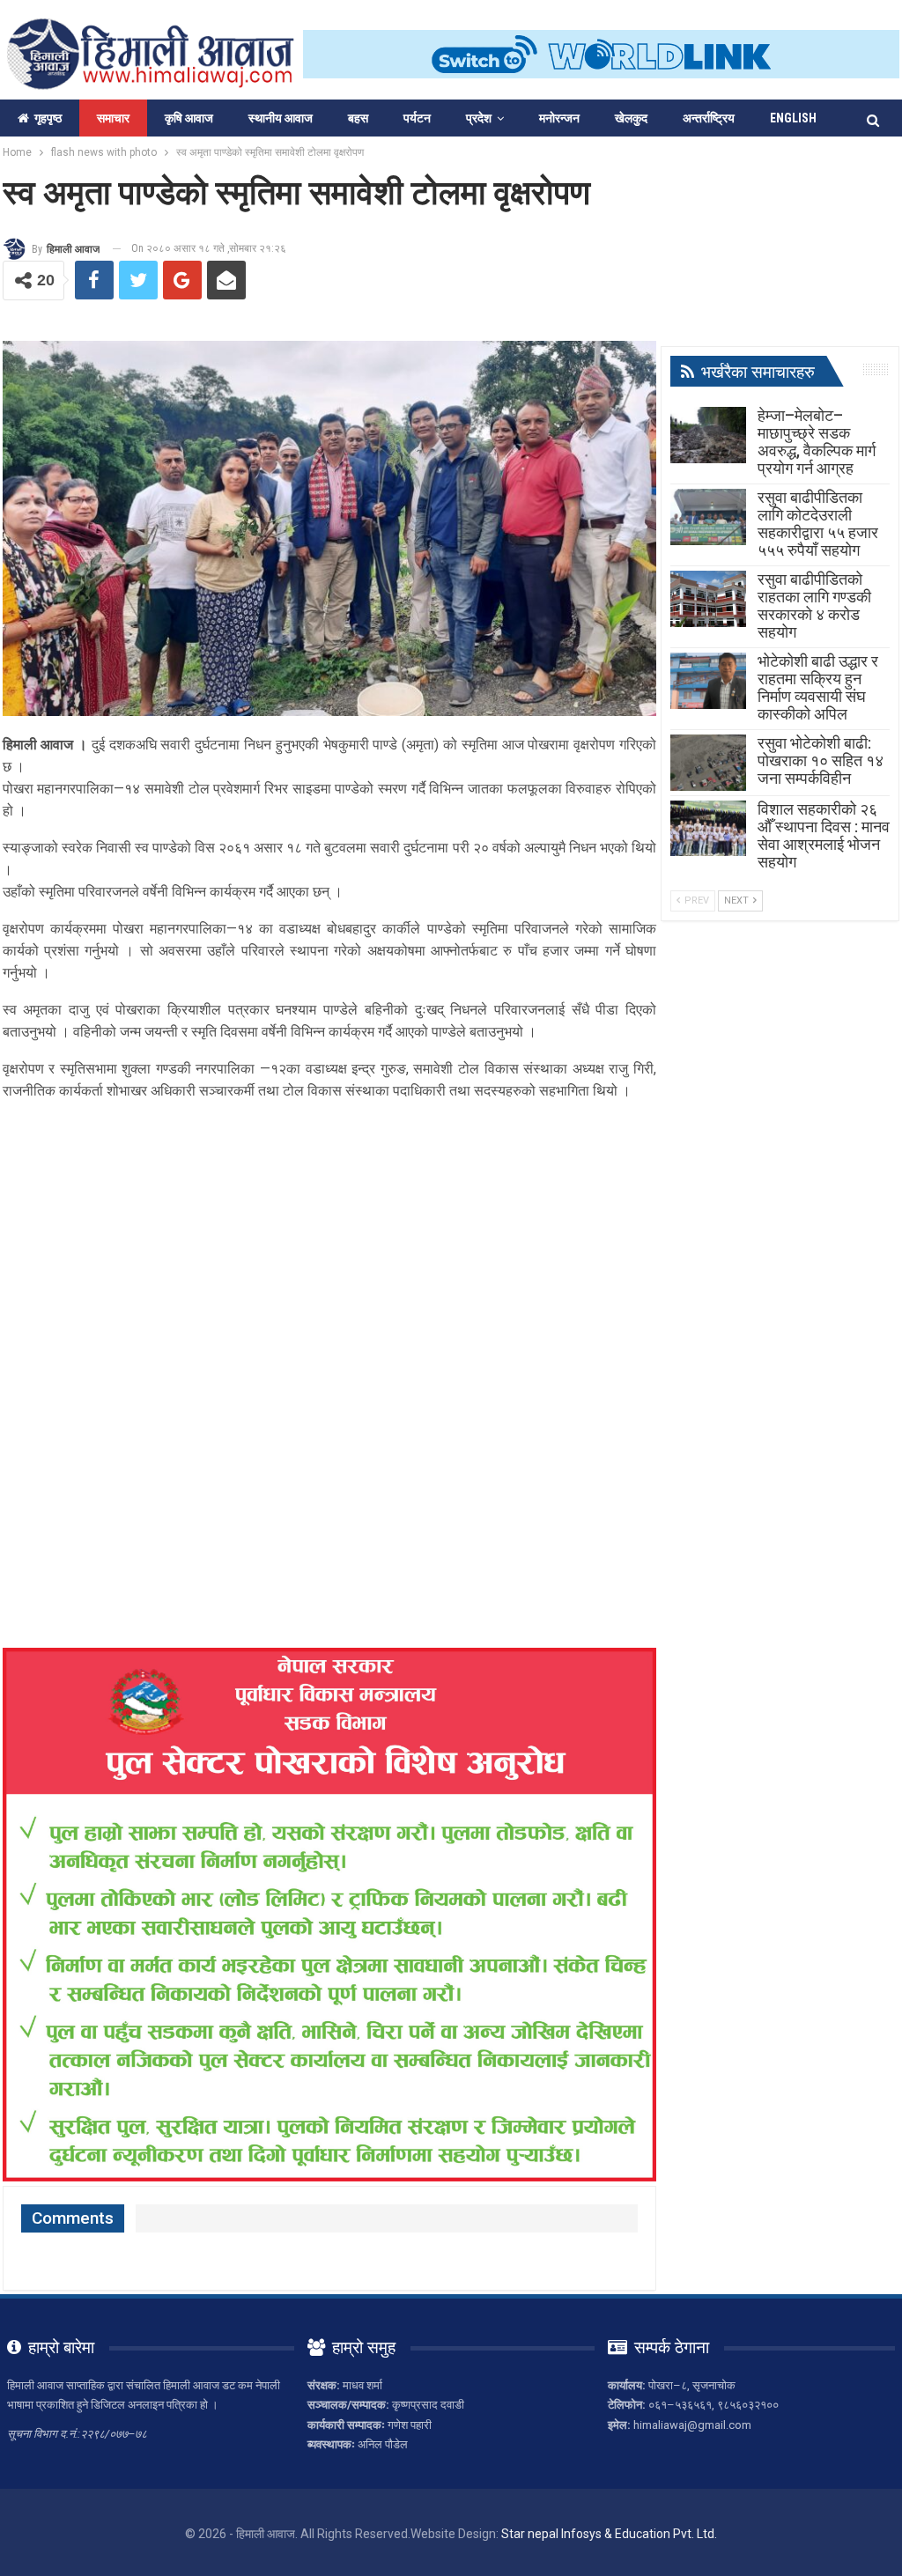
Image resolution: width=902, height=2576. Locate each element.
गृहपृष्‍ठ (48, 118)
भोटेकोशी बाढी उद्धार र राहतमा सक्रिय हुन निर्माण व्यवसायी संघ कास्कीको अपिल (818, 687)
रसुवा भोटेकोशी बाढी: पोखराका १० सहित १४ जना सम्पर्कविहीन (821, 760)
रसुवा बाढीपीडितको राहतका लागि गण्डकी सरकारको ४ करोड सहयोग (814, 605)
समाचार (113, 118)
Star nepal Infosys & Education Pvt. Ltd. (609, 2534)
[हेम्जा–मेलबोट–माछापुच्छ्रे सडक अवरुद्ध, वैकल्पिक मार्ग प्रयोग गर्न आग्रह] (708, 435)
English (793, 118)
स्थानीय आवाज (281, 118)
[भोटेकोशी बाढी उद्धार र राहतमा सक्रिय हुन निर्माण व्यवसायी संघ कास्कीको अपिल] (708, 681)
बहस (358, 118)
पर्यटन (417, 118)
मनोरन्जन (559, 118)
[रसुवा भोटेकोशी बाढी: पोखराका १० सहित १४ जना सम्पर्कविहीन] (708, 763)
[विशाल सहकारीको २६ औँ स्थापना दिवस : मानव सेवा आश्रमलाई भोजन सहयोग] (708, 829)
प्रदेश (479, 118)
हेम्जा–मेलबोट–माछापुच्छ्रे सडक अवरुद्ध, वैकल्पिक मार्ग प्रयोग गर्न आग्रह (817, 442)
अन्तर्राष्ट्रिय (709, 118)
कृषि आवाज (189, 118)
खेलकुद (631, 118)
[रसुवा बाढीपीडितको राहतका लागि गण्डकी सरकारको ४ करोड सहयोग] (708, 599)
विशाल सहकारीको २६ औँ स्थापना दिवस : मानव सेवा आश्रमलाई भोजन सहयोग (824, 835)
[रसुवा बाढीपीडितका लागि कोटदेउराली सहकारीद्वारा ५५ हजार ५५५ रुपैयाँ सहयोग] (708, 517)
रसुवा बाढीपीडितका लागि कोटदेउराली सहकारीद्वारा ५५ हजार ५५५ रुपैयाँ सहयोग (818, 524)
